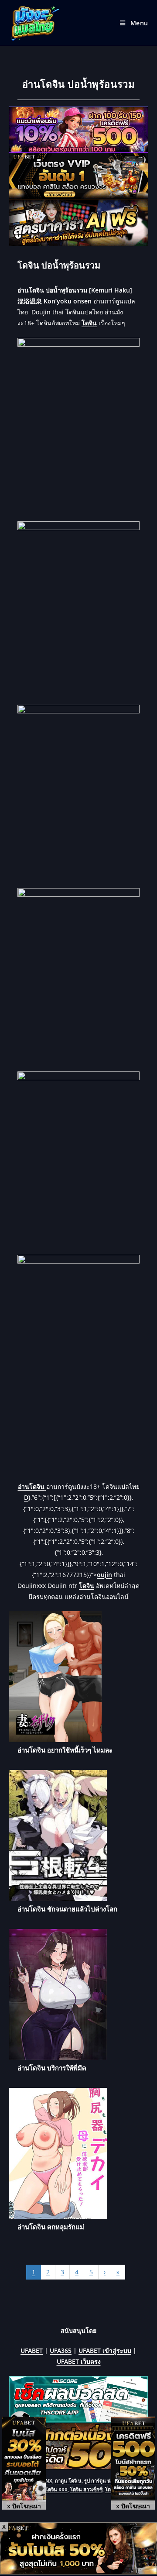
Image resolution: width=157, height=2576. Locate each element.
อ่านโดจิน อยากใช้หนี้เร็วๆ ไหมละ (65, 1750)
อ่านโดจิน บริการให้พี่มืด (52, 2068)
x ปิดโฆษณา (24, 2506)
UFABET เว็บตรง (79, 2361)
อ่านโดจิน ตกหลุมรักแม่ (51, 2227)
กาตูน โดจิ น (68, 2481)
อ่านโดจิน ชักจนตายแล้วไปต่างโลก (67, 1909)
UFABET (32, 2350)
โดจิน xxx (56, 2489)
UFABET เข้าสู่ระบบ (105, 2350)
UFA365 (61, 2350)
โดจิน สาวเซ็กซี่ (86, 2489)
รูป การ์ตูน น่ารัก (102, 2481)
